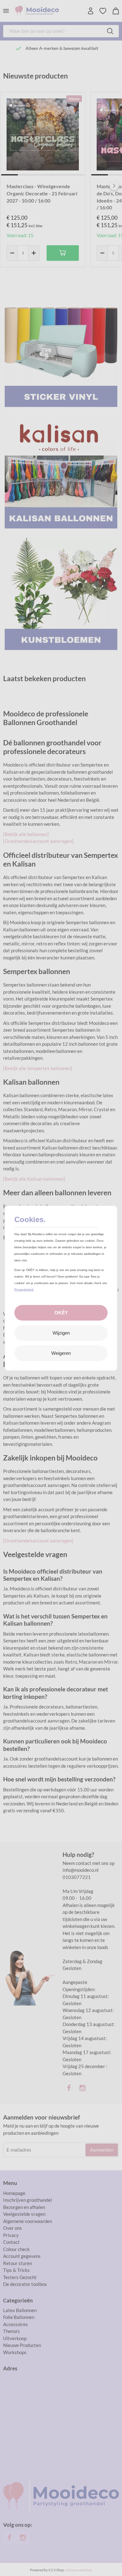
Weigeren (61, 1353)
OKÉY (61, 1313)
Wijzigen (61, 1333)
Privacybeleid (24, 1290)
